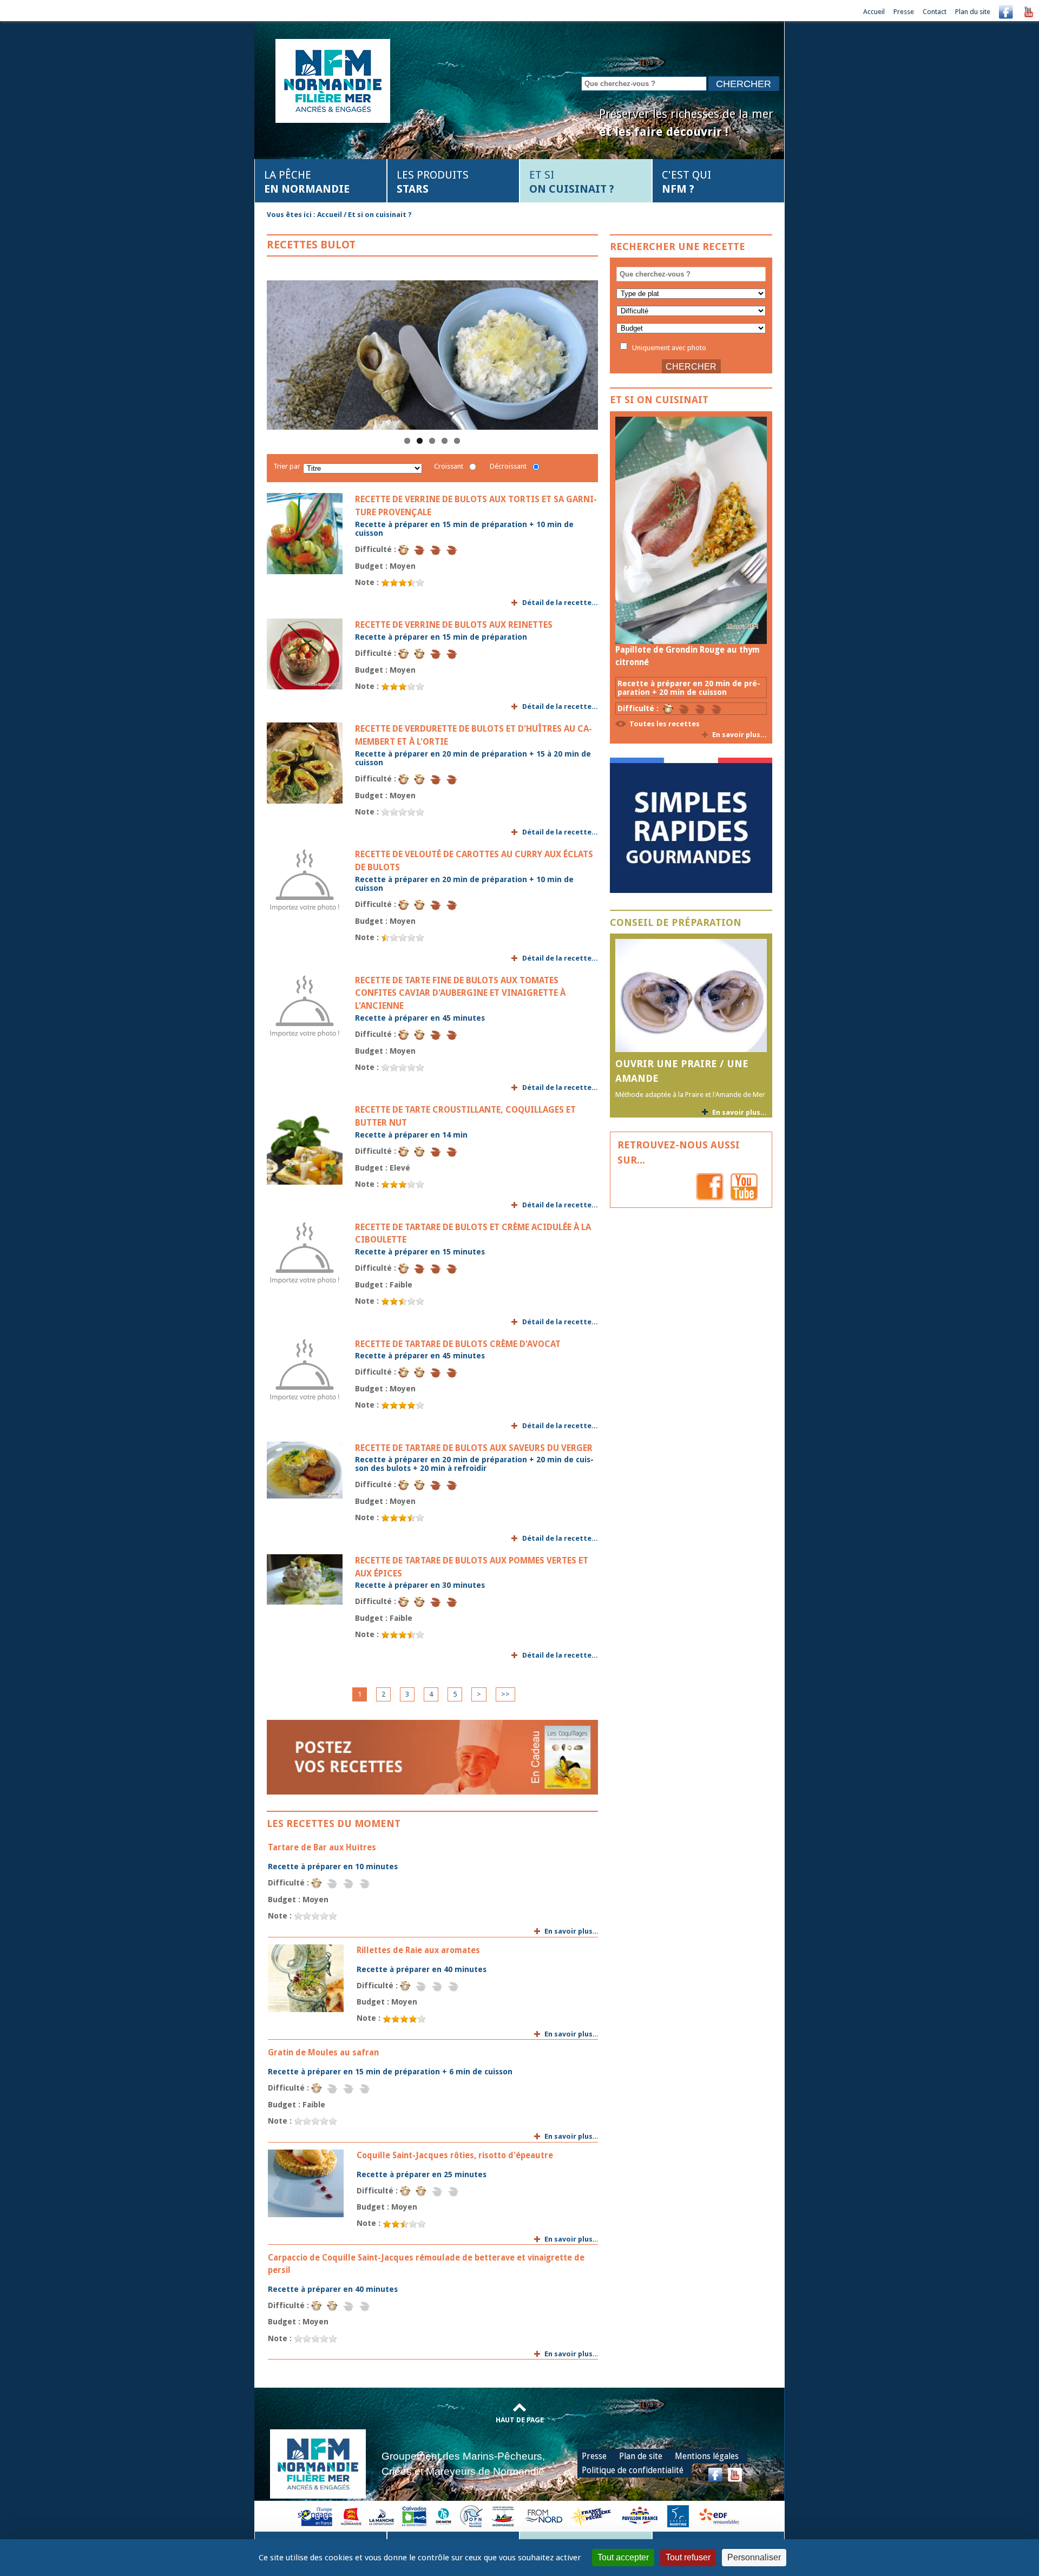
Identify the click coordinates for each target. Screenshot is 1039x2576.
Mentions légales (707, 2456)
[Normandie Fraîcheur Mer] (333, 80)
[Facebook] (1006, 12)
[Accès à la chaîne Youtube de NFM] (1029, 12)
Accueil (874, 12)
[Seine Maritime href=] (443, 2516)
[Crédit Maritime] (678, 2516)
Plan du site (973, 12)
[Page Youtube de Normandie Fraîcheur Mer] (744, 1186)
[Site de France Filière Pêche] (592, 2516)
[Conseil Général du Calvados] (415, 2516)
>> (505, 1694)
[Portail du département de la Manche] (382, 2516)
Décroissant (508, 466)
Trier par (287, 466)
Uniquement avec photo (668, 347)
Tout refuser (688, 2557)
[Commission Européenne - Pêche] (316, 2516)
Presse (904, 12)
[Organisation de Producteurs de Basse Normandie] (471, 2516)
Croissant (449, 466)
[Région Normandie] (351, 2516)
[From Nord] (544, 2516)
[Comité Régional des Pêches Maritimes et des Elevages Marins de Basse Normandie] (504, 2516)
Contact (935, 12)
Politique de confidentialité (633, 2470)
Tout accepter (623, 2557)
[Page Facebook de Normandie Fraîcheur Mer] (710, 1186)
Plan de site (641, 2456)
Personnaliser (754, 2557)
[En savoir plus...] (691, 530)
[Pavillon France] (691, 891)
